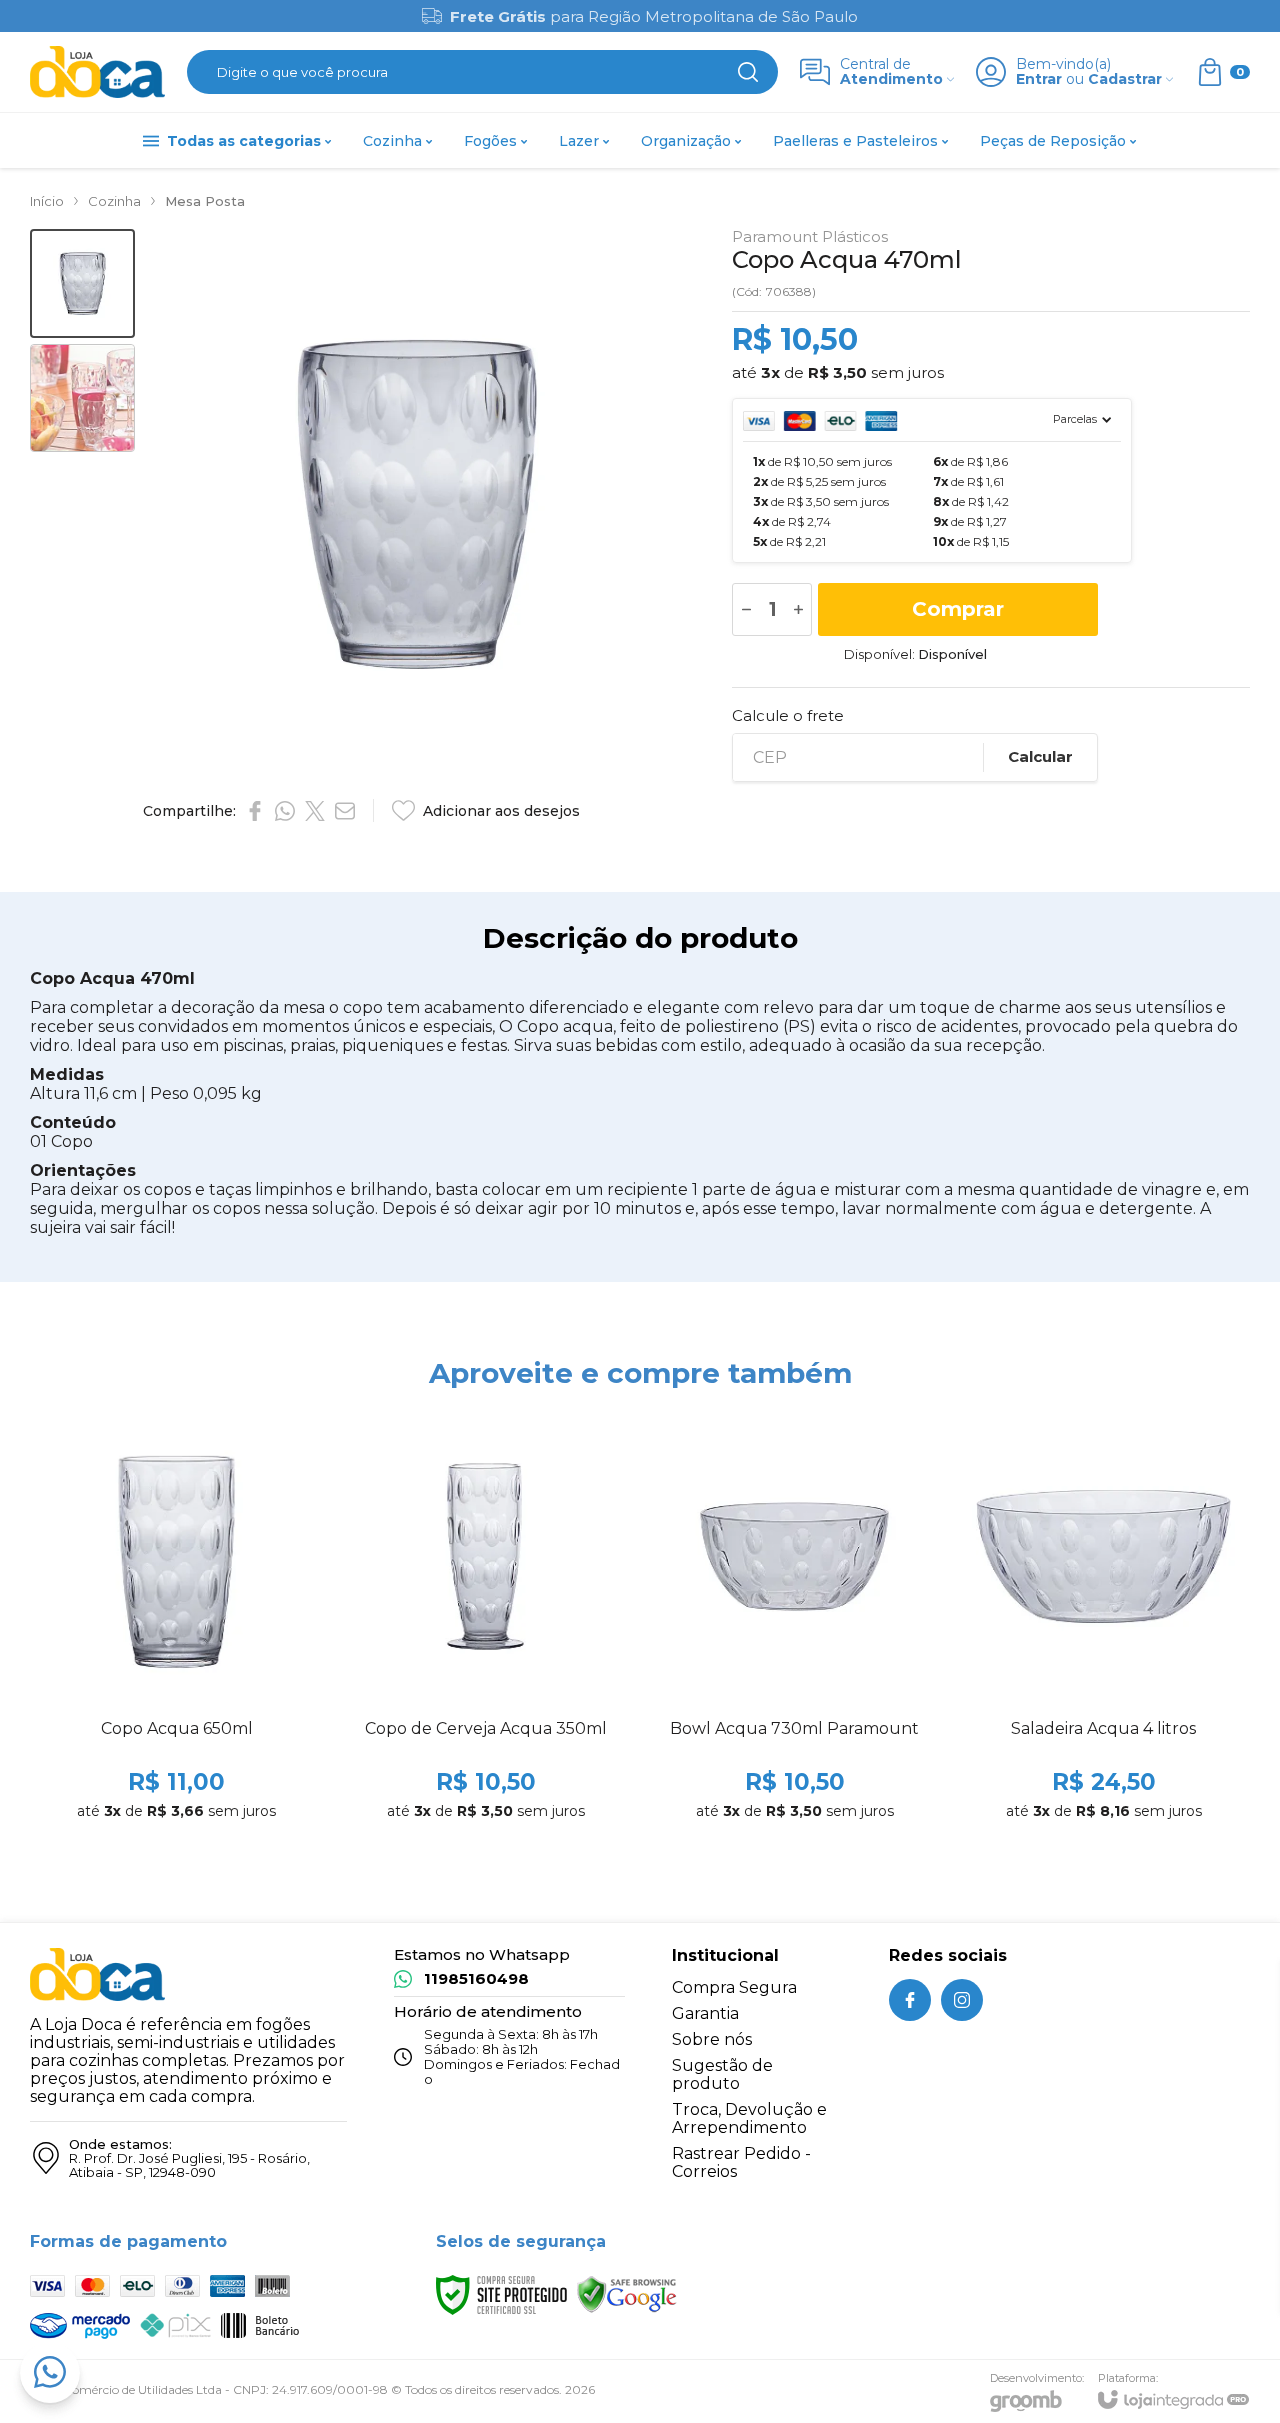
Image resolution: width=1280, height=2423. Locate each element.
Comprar (958, 609)
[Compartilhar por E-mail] (345, 811)
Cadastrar (1125, 79)
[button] (82, 283)
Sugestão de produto (722, 2074)
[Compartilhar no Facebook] (255, 811)
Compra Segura (734, 1987)
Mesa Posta (205, 201)
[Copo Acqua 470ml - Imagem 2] (82, 398)
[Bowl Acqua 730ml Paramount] (794, 1623)
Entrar (1039, 79)
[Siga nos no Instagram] (962, 2000)
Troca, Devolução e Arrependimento (749, 2118)
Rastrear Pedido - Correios (741, 2162)
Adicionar (215, 1721)
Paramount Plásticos (810, 236)
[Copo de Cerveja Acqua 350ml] (485, 1623)
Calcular (1040, 756)
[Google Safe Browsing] (627, 2293)
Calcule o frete (788, 715)
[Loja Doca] (97, 72)
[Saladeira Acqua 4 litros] (1103, 1623)
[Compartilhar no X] (315, 811)
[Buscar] (748, 72)
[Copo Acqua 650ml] (176, 1623)
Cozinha (114, 201)
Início (47, 201)
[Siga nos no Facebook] (910, 2000)
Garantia (705, 2013)
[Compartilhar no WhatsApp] (285, 811)
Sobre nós (712, 2039)
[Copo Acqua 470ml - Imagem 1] (82, 283)
